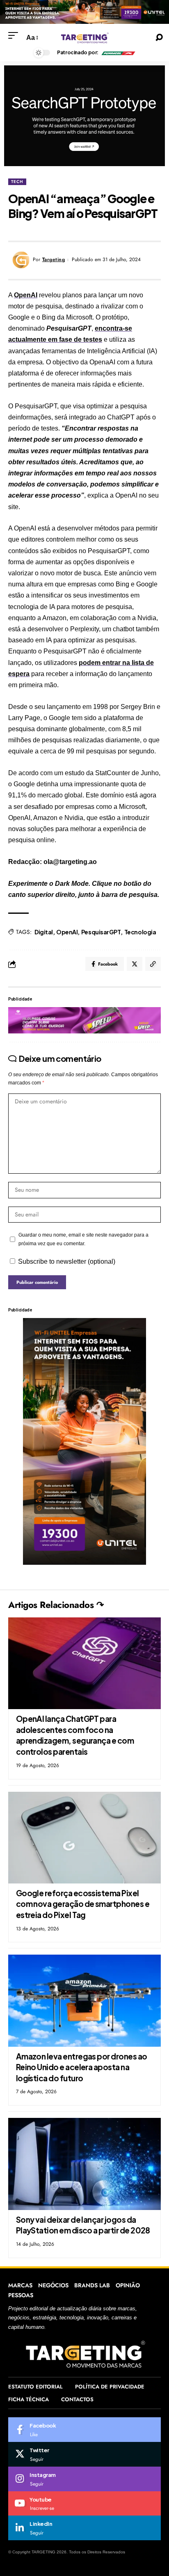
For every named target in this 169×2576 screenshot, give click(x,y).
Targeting (54, 259)
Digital (44, 932)
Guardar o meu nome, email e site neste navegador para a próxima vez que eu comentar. (83, 1239)
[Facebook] (84, 2430)
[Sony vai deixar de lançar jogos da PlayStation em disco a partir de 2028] (84, 2164)
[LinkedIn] (84, 2528)
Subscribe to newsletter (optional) (67, 1261)
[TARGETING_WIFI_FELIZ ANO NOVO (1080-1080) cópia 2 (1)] (84, 1441)
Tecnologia (140, 932)
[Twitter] (84, 2454)
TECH (17, 182)
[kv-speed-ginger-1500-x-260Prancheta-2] (84, 1020)
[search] (159, 37)
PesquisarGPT (101, 932)
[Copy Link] (153, 964)
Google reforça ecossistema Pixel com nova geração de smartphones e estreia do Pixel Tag (83, 1904)
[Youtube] (84, 2504)
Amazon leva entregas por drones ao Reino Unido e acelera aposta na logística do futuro (82, 2067)
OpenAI (26, 295)
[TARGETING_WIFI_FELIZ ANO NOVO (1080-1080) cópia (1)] (84, 11)
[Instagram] (84, 2479)
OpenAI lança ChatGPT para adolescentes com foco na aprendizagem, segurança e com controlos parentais (75, 1735)
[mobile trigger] (15, 35)
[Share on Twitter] (135, 964)
